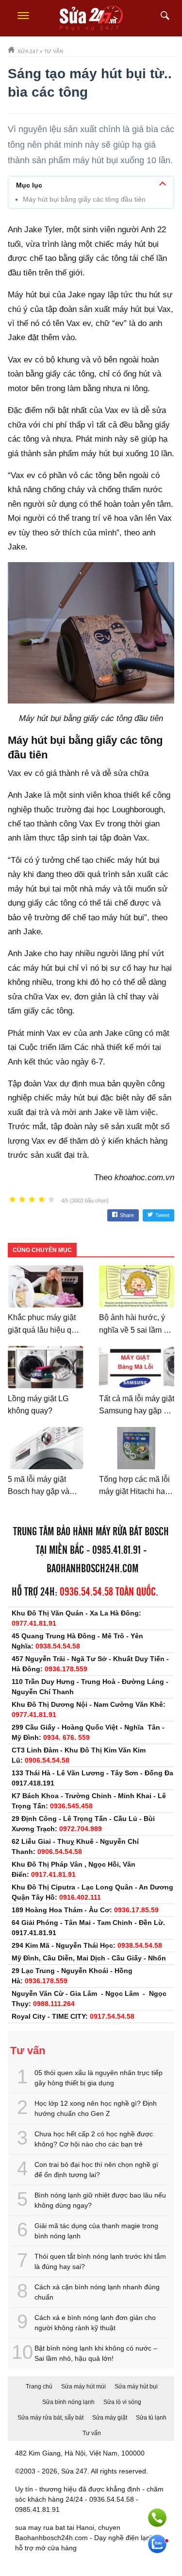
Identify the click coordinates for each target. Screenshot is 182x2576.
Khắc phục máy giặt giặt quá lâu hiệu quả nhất (44, 1330)
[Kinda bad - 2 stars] (22, 1200)
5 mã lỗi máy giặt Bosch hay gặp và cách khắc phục (39, 1492)
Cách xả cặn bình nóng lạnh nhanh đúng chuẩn (97, 2292)
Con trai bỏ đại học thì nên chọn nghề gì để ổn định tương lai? (96, 2170)
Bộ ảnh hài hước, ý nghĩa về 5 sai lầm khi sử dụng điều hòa (136, 1330)
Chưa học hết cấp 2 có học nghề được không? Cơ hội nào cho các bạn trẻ (94, 2139)
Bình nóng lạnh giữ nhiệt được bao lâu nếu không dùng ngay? (100, 2200)
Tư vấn (92, 2433)
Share (127, 1215)
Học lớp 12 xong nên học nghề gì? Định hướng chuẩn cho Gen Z (96, 2108)
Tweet (162, 1215)
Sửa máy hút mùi (83, 2387)
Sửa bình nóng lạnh (68, 2402)
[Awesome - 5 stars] (51, 1200)
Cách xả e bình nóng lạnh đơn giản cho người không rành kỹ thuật (95, 2323)
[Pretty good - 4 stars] (42, 1200)
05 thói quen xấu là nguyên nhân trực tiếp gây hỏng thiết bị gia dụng (99, 2078)
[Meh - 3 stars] (32, 1200)
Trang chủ (39, 2387)
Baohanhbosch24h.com (92, 1569)
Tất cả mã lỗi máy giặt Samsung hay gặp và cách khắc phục (137, 1411)
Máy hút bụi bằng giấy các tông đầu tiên (84, 199)
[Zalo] (157, 2544)
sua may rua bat (40, 2527)
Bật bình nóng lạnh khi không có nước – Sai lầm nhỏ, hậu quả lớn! (96, 2353)
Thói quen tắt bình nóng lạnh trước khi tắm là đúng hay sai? (100, 2261)
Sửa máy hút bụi (136, 2387)
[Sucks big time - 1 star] (13, 1200)
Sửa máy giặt (110, 2418)
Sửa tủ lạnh (151, 2418)
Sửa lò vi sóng (122, 2402)
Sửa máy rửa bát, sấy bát (50, 2418)
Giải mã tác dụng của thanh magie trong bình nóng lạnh (96, 2231)
